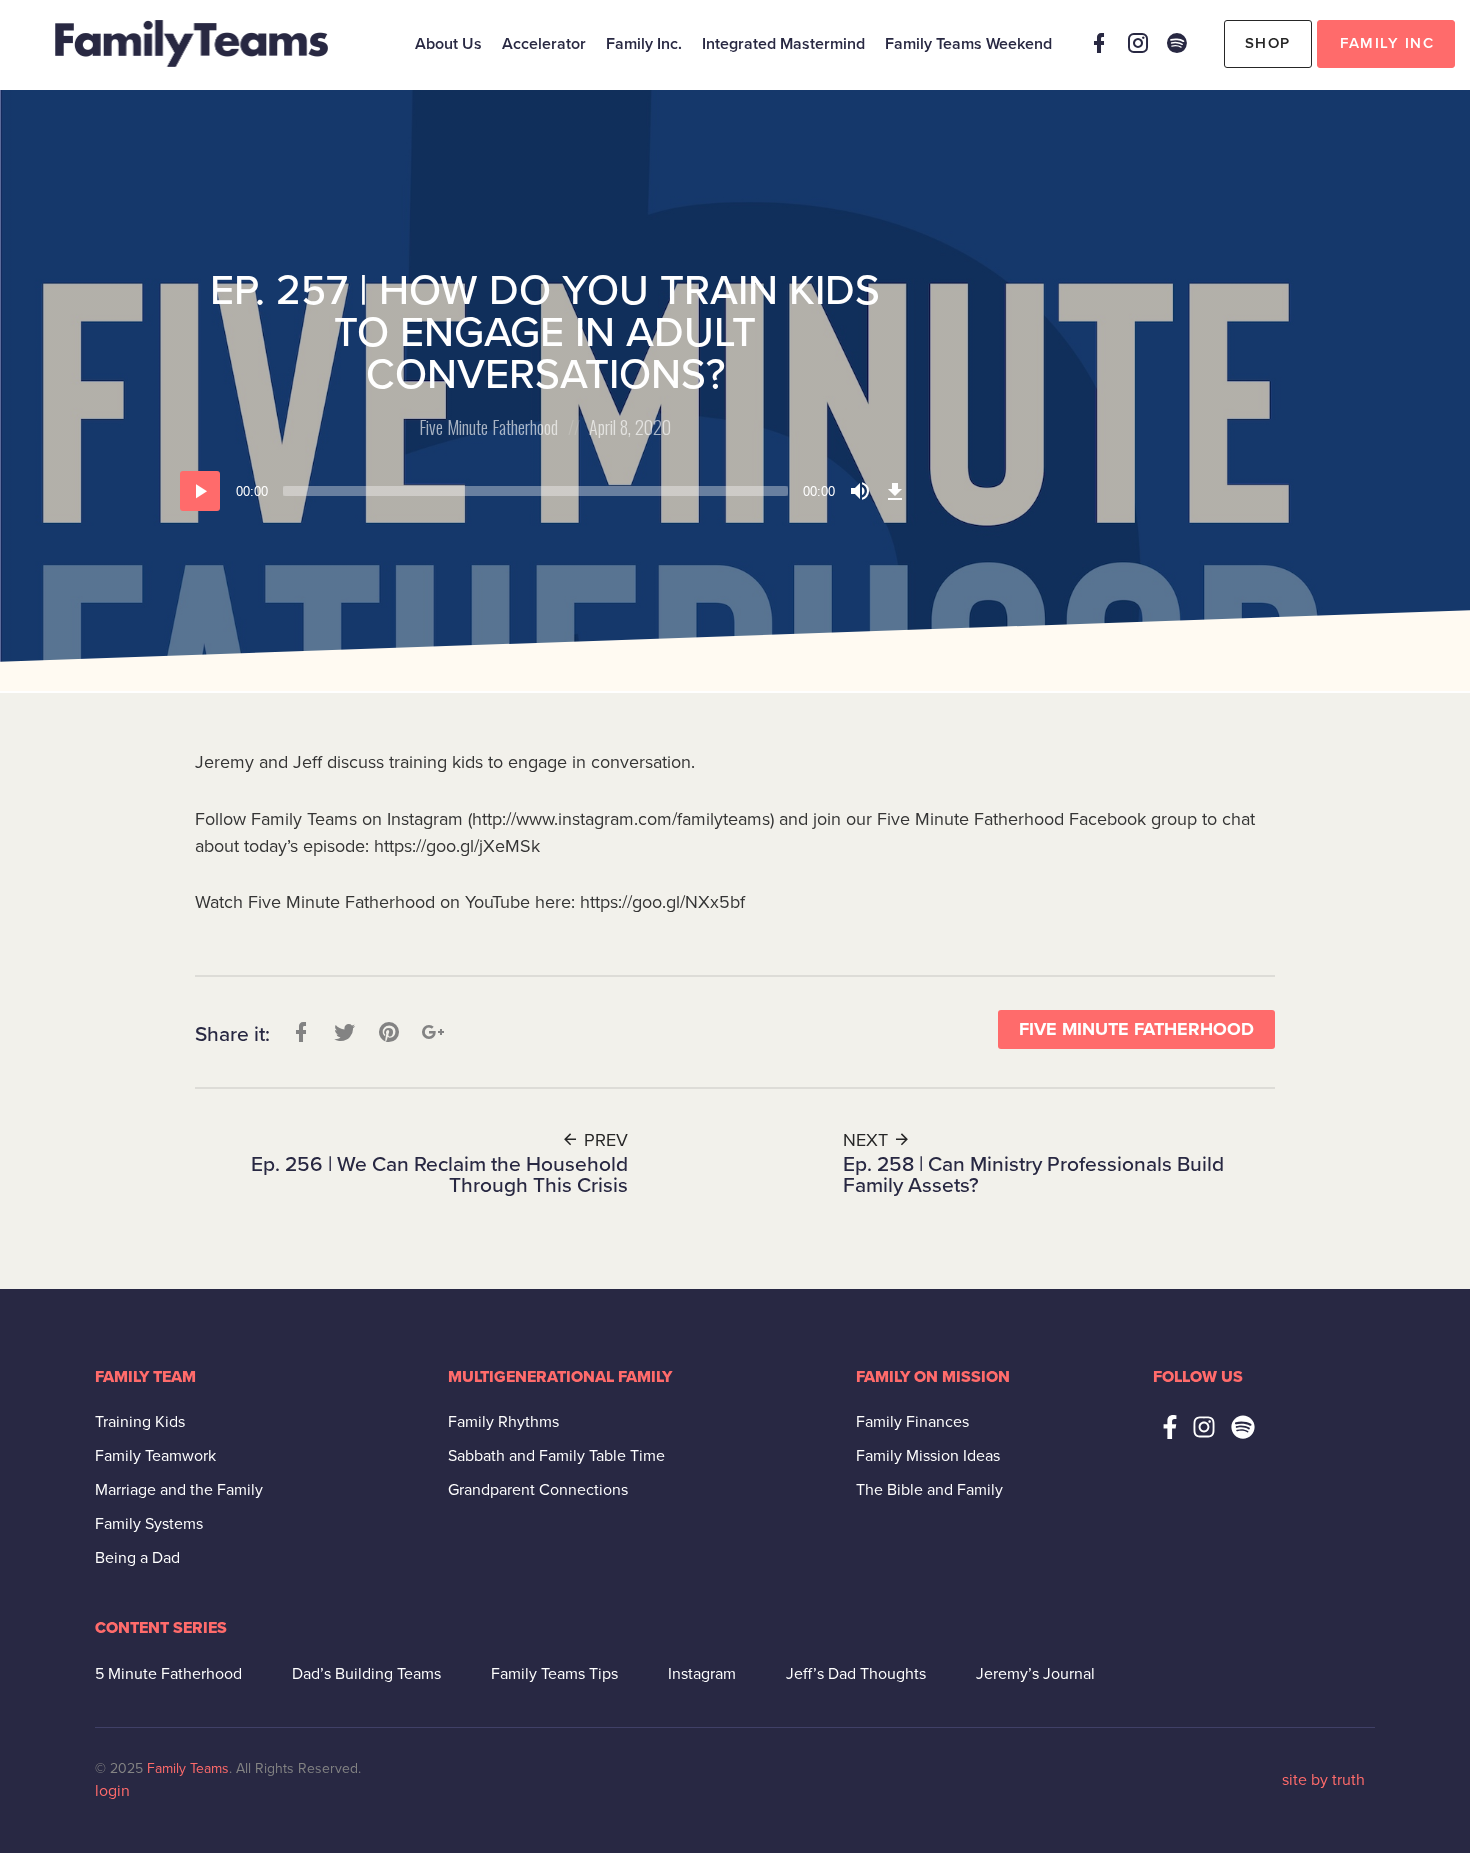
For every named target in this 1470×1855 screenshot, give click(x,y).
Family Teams (188, 1768)
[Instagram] (1138, 43)
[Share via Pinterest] (387, 1031)
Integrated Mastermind (783, 44)
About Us (448, 44)
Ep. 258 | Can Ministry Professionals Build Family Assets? (1033, 1175)
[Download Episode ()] (895, 491)
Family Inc (1387, 43)
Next (868, 1140)
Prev (603, 1140)
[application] (545, 491)
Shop (1268, 43)
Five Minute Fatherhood (488, 427)
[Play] (200, 491)
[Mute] (860, 491)
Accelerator (544, 44)
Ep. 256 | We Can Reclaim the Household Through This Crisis (439, 1175)
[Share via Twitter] (343, 1031)
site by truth (1323, 1780)
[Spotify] (1177, 43)
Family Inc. (644, 44)
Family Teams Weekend (968, 44)
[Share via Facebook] (299, 1031)
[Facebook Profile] (1099, 43)
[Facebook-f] (1170, 1427)
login (112, 1791)
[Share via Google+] (431, 1031)
